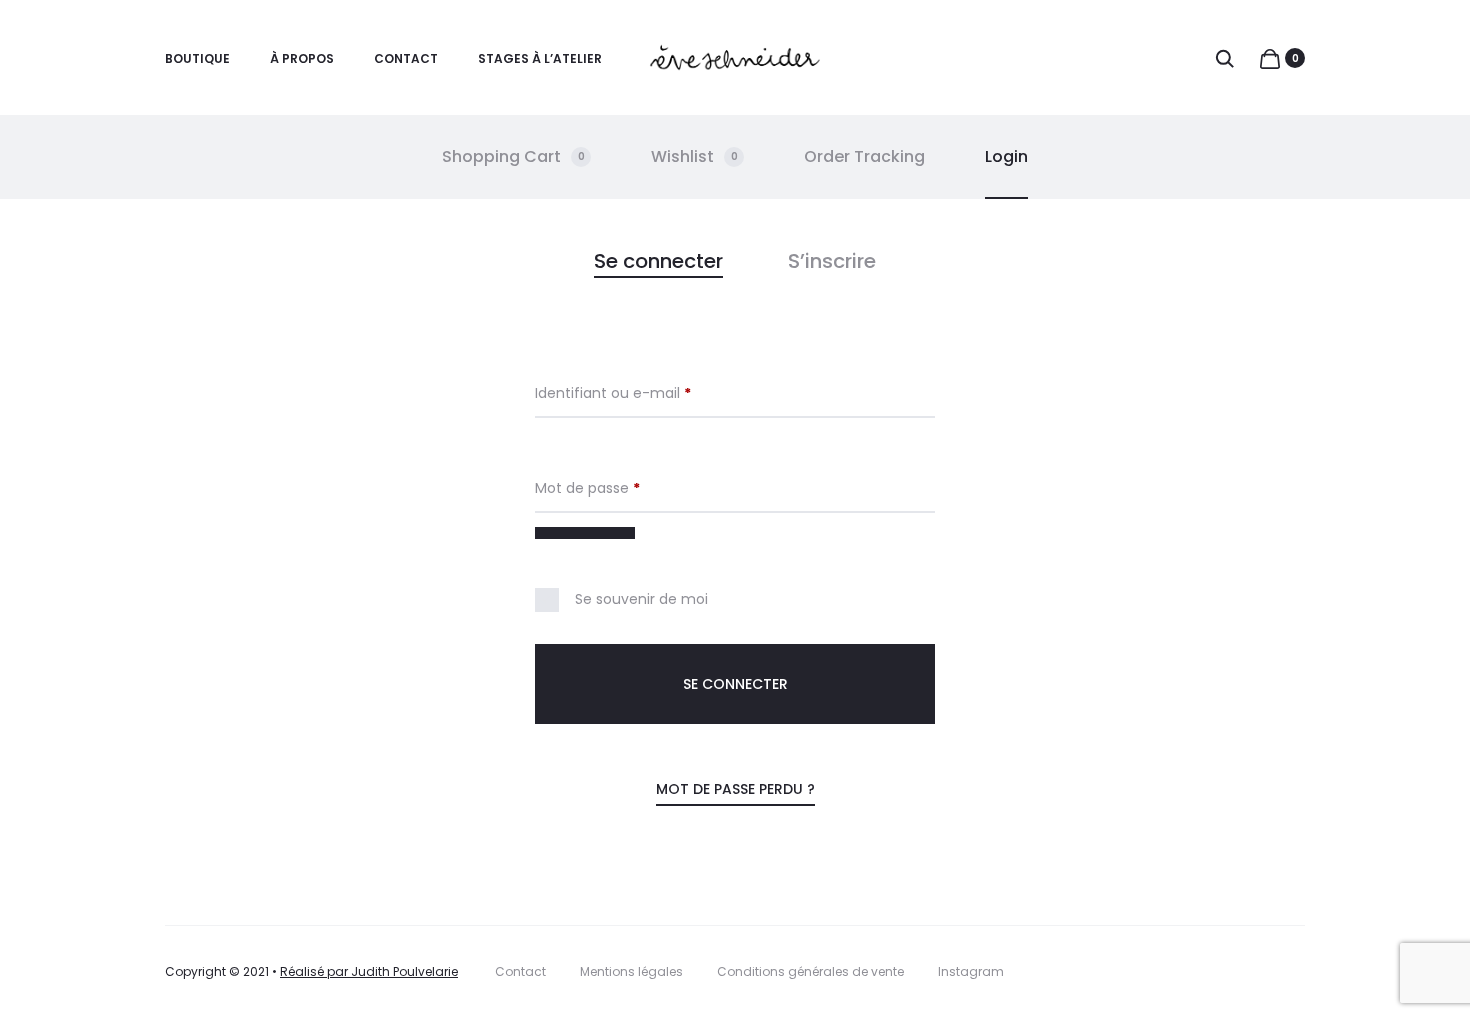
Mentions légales (631, 971)
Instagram (971, 971)
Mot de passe (625, 488)
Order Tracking (864, 156)
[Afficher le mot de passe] (585, 533)
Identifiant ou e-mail (651, 393)
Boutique (197, 58)
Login (1006, 156)
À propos (302, 58)
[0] (1270, 58)
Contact (406, 58)
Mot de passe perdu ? (735, 789)
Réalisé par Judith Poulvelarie (369, 971)
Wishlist (694, 156)
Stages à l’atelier (540, 58)
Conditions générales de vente (810, 971)
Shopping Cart (513, 156)
